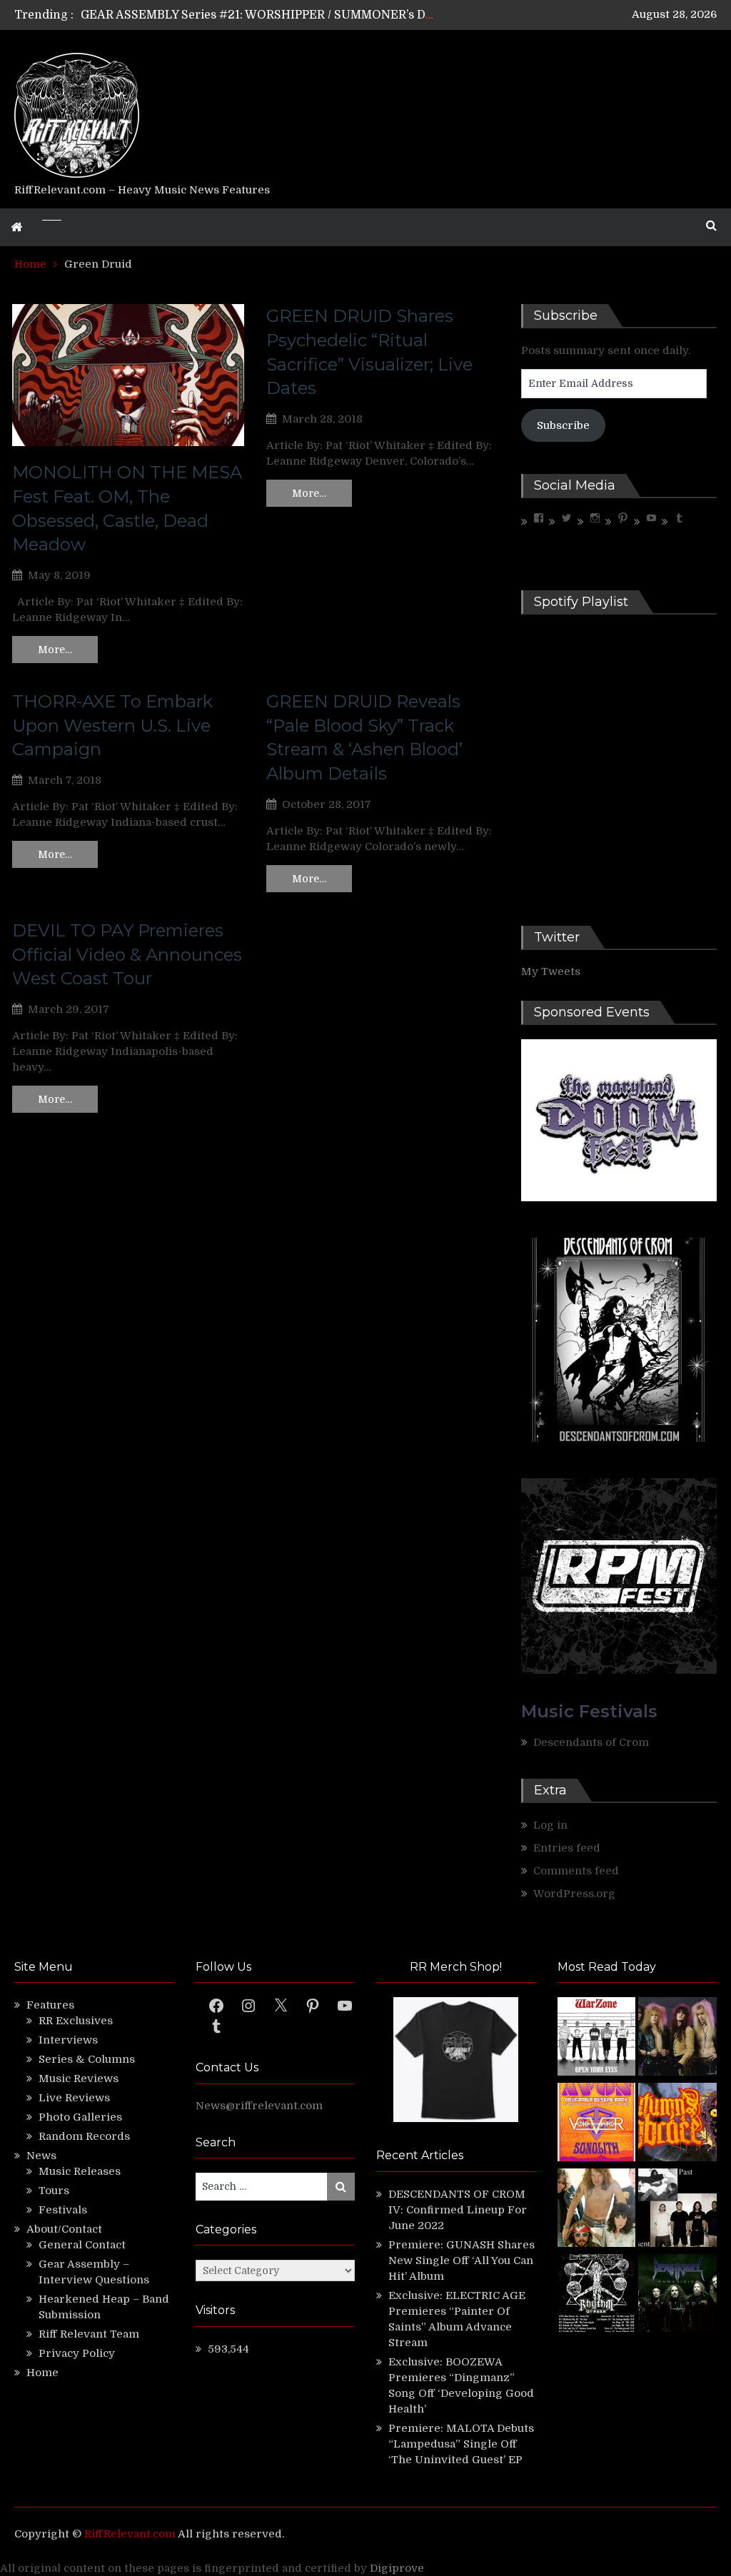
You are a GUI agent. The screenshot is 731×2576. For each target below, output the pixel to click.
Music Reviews (79, 2079)
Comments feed (576, 1871)
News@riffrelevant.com (259, 2106)
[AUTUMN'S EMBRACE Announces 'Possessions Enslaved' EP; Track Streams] (677, 2124)
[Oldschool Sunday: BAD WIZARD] (597, 2210)
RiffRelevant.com (130, 2534)
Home (42, 2373)
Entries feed (567, 1848)
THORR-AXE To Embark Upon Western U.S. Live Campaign (112, 725)
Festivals (63, 2210)
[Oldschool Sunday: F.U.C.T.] (677, 2210)
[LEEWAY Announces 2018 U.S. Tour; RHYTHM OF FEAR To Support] (597, 2295)
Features (50, 2005)
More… (55, 650)
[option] (258, 15)
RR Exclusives (76, 2021)
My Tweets (551, 971)
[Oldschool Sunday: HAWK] (677, 2039)
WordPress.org (574, 1894)
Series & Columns (87, 2059)
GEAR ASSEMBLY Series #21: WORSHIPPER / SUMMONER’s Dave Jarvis (282, 15)
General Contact (82, 2245)
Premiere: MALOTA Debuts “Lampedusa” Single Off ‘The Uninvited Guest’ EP (461, 2444)
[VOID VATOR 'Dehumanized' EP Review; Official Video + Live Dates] (597, 2124)
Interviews (68, 2040)
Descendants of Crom (591, 1742)
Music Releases (80, 2171)
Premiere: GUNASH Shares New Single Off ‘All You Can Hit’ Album (462, 2261)
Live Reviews (74, 2098)
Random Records (84, 2136)
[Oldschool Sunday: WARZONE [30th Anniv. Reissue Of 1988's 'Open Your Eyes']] (597, 2039)
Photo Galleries (80, 2117)
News (41, 2156)
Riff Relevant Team (89, 2334)
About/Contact (64, 2229)
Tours (54, 2191)
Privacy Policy (77, 2353)
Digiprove (397, 2568)
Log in (550, 1825)
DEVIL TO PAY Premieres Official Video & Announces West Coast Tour (127, 954)
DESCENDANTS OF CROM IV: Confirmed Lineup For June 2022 (458, 2210)
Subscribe (563, 425)
